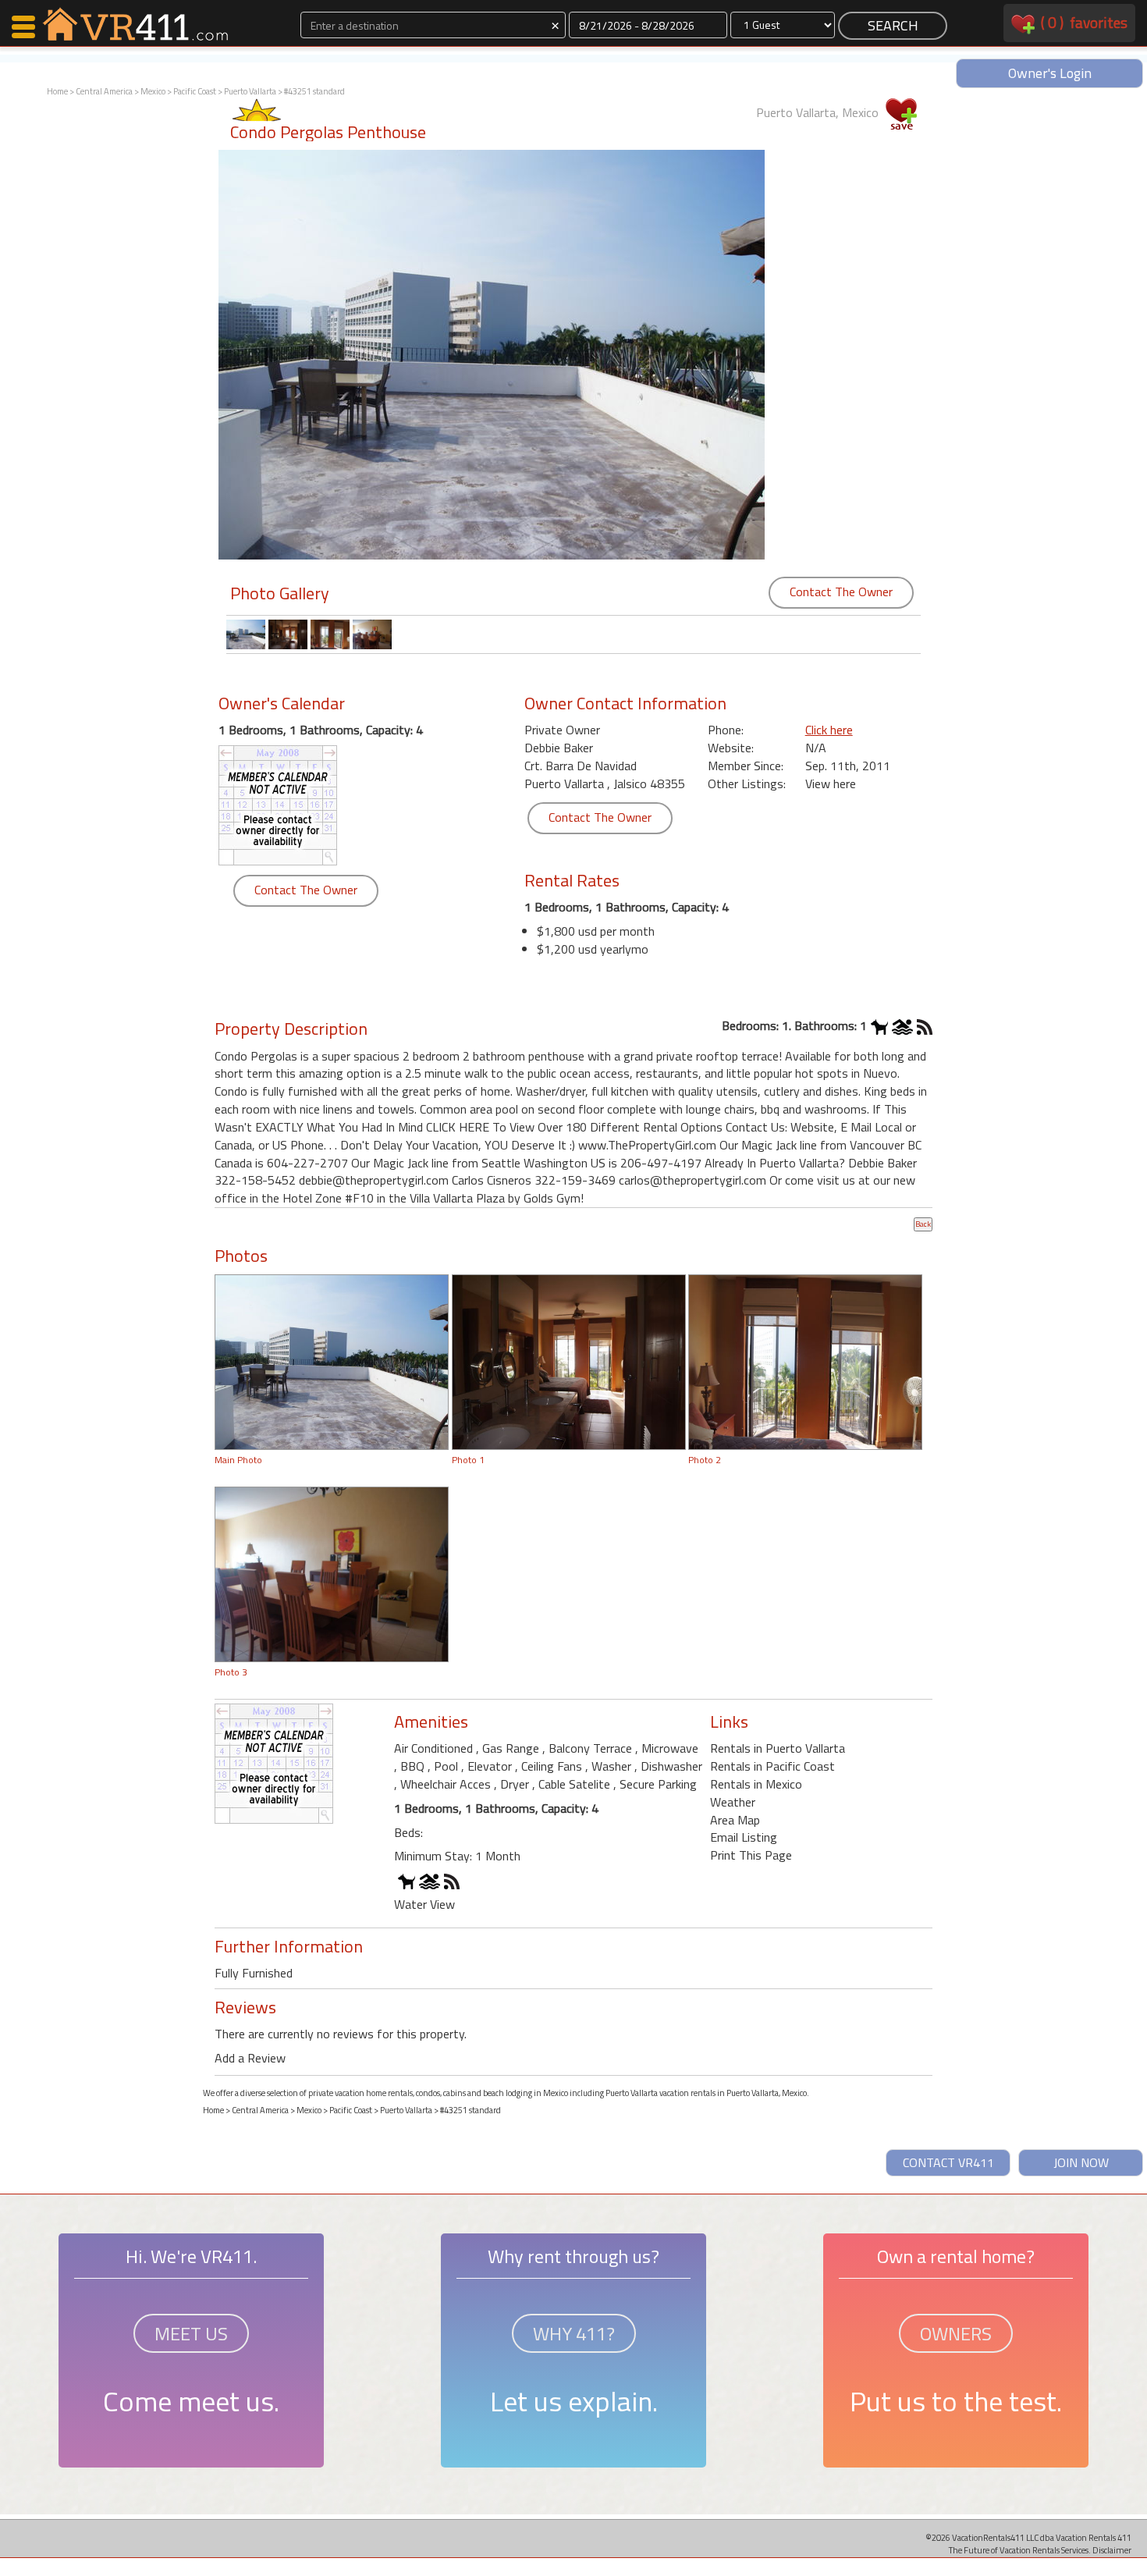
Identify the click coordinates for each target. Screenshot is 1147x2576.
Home (57, 91)
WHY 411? (574, 2333)
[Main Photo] (332, 1360)
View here (831, 783)
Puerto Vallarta (250, 91)
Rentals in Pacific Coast (772, 1766)
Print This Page (751, 1855)
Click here (829, 730)
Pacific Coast (195, 91)
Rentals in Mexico (756, 1784)
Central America (104, 91)
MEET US (191, 2333)
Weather (733, 1802)
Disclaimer (1112, 2550)
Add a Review (250, 2058)
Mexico (153, 91)
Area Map (735, 1820)
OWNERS (956, 2333)
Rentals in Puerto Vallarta (778, 1748)
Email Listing (744, 1837)
